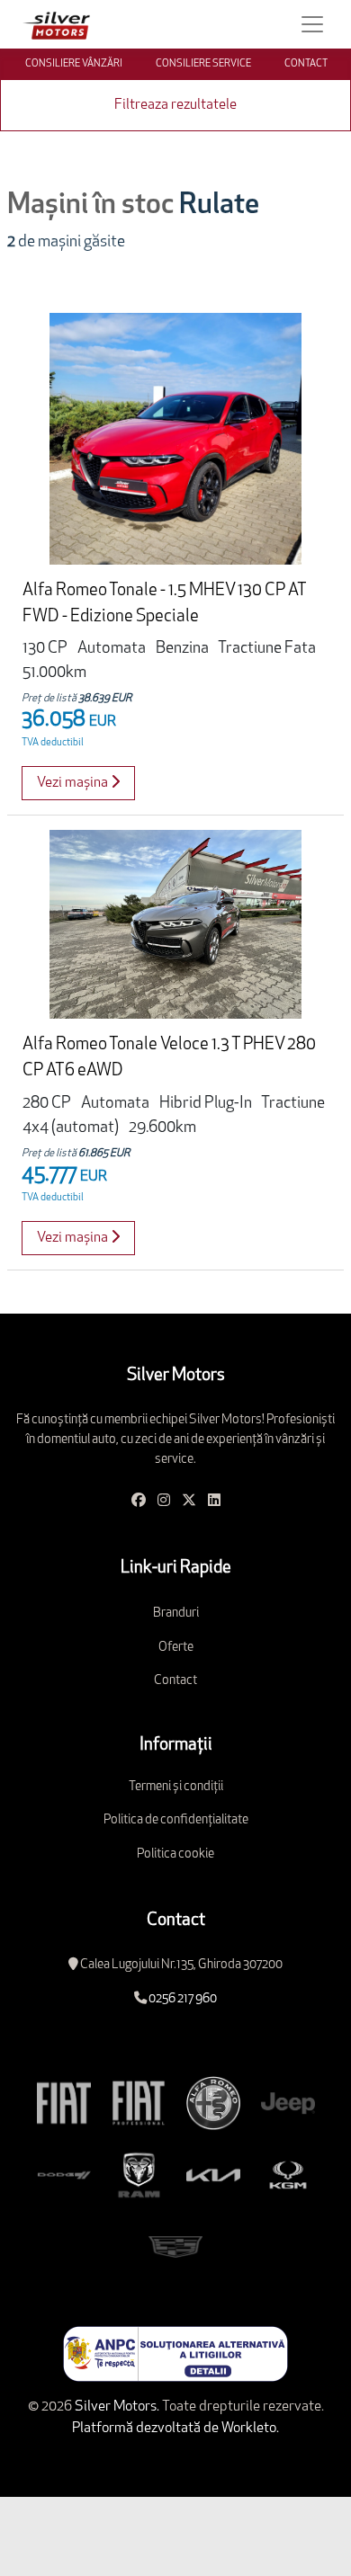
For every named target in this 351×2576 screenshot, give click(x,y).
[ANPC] (175, 2354)
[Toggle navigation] (312, 24)
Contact (175, 1681)
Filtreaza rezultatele (175, 105)
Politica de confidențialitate (176, 1820)
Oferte (176, 1648)
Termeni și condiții (176, 1787)
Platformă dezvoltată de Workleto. (175, 2429)
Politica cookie (175, 1854)
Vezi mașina (74, 783)
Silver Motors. (116, 2407)
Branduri (176, 1613)
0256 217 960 (183, 1999)
